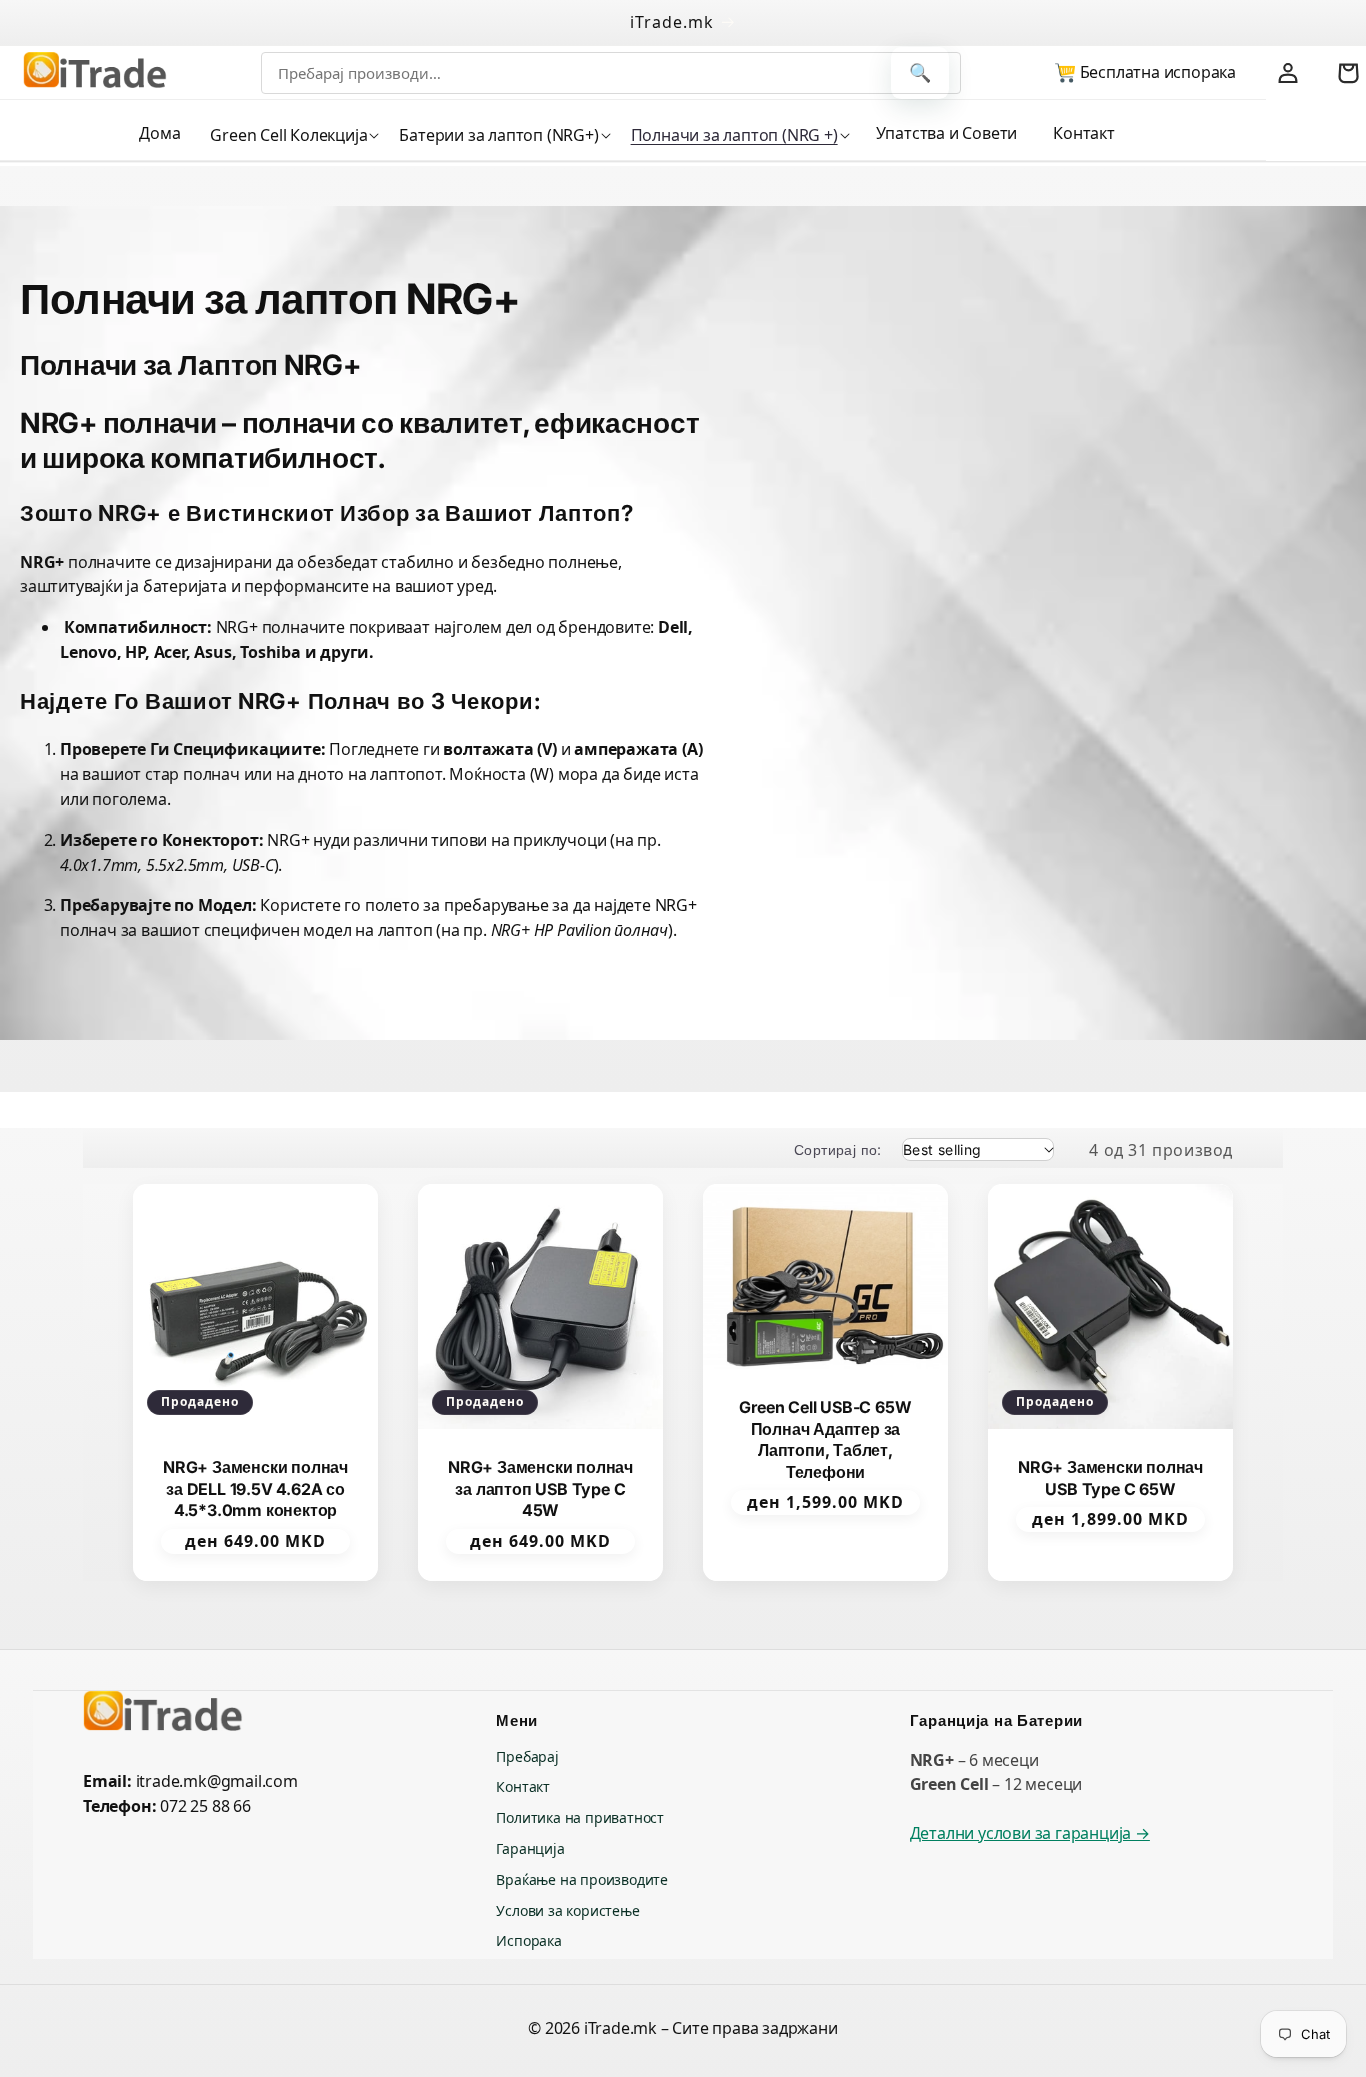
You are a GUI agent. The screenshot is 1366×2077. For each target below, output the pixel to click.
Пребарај (527, 1756)
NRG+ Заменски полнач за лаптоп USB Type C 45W (540, 1488)
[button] (292, 135)
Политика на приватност (580, 1817)
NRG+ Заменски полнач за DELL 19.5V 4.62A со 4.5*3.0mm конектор (255, 1488)
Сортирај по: (838, 1149)
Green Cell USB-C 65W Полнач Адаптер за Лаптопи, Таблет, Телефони (825, 1439)
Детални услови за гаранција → (1030, 1833)
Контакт (523, 1786)
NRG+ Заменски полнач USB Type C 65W (1110, 1478)
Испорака (528, 1940)
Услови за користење (567, 1910)
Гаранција (530, 1848)
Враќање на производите (582, 1879)
